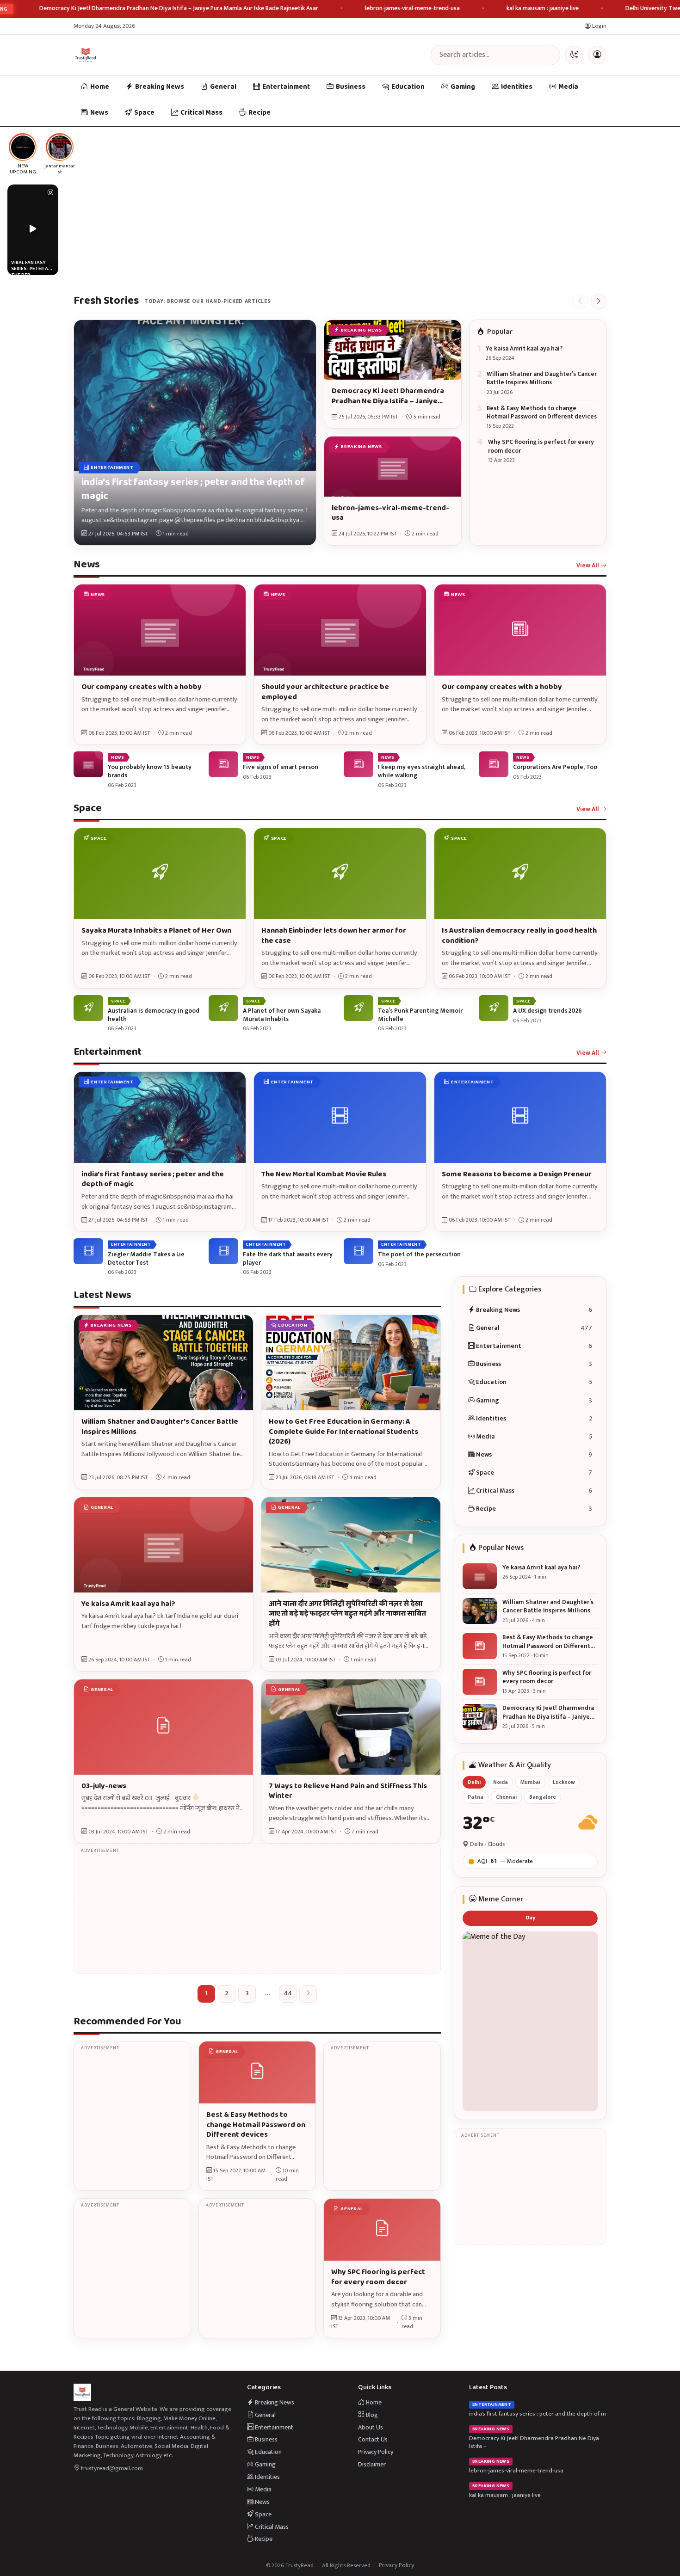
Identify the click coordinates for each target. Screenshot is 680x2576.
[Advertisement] (257, 1909)
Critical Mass (201, 113)
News (99, 113)
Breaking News (160, 87)
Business (351, 87)
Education (408, 87)
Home (100, 87)
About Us (371, 2427)
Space (144, 113)
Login (599, 26)
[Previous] (580, 301)
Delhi (474, 1782)
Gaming (463, 87)
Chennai (506, 1797)
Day (530, 1918)
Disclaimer (372, 2464)
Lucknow (564, 1782)
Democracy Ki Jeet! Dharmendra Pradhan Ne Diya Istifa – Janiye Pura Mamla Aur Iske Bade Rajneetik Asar (179, 9)
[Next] (599, 301)
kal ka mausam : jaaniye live (543, 9)
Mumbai (530, 1782)
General (223, 87)
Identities (517, 87)
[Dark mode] (574, 55)
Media (568, 87)
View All (588, 566)
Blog (371, 2415)
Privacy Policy (376, 2452)
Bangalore (543, 1797)
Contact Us (373, 2439)
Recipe (260, 113)
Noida (501, 1782)
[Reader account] (597, 55)
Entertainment (286, 87)
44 (288, 1993)
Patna (476, 1797)
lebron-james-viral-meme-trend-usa (412, 9)
